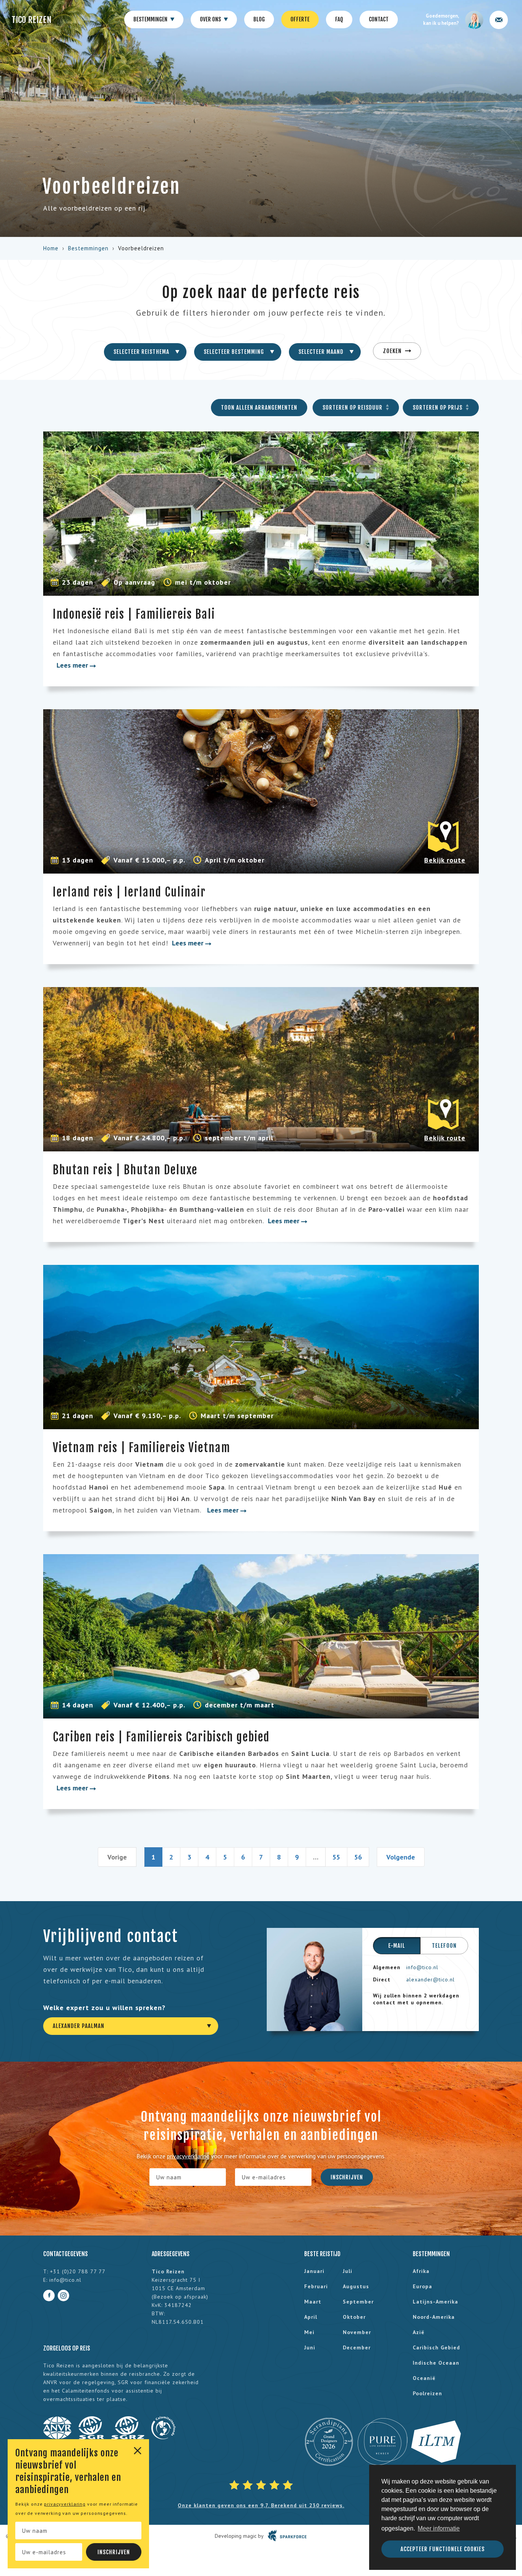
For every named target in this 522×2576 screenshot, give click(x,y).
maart (313, 2302)
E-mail (397, 1946)
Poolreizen (427, 2393)
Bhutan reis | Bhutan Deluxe (125, 1170)
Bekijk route (445, 860)
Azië (419, 2332)
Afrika (421, 2271)
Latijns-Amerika (435, 2302)
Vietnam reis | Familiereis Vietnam (142, 1448)
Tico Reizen (32, 20)
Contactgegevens (66, 2254)
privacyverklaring (65, 2504)
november (357, 2332)
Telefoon (444, 1946)
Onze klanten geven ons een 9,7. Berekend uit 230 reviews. (261, 2505)
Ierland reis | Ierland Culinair (129, 892)
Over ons (211, 19)
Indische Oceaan (436, 2363)
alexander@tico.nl (430, 1979)
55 (336, 1857)
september (358, 2302)
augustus (356, 2286)
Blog (259, 19)
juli (348, 2271)
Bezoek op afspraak (180, 2297)
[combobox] (145, 352)
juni (310, 2347)
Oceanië (424, 2378)
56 (358, 1857)
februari (316, 2286)
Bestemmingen (151, 19)
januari (314, 2271)
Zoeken (393, 351)
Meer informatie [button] (439, 2528)
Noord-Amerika (434, 2317)
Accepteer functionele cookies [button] (443, 2549)
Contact (379, 19)
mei (309, 2332)
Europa (422, 2286)
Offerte (300, 19)
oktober (354, 2317)
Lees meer (73, 665)
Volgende (401, 1857)
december (357, 2347)
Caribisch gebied (436, 2347)
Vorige (117, 1857)
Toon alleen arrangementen (259, 408)
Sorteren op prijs (438, 408)
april (311, 2317)
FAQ (339, 19)
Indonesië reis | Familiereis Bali (134, 614)
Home (51, 248)
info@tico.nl (422, 1967)
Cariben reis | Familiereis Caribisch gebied (161, 1737)
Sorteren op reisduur (353, 408)
